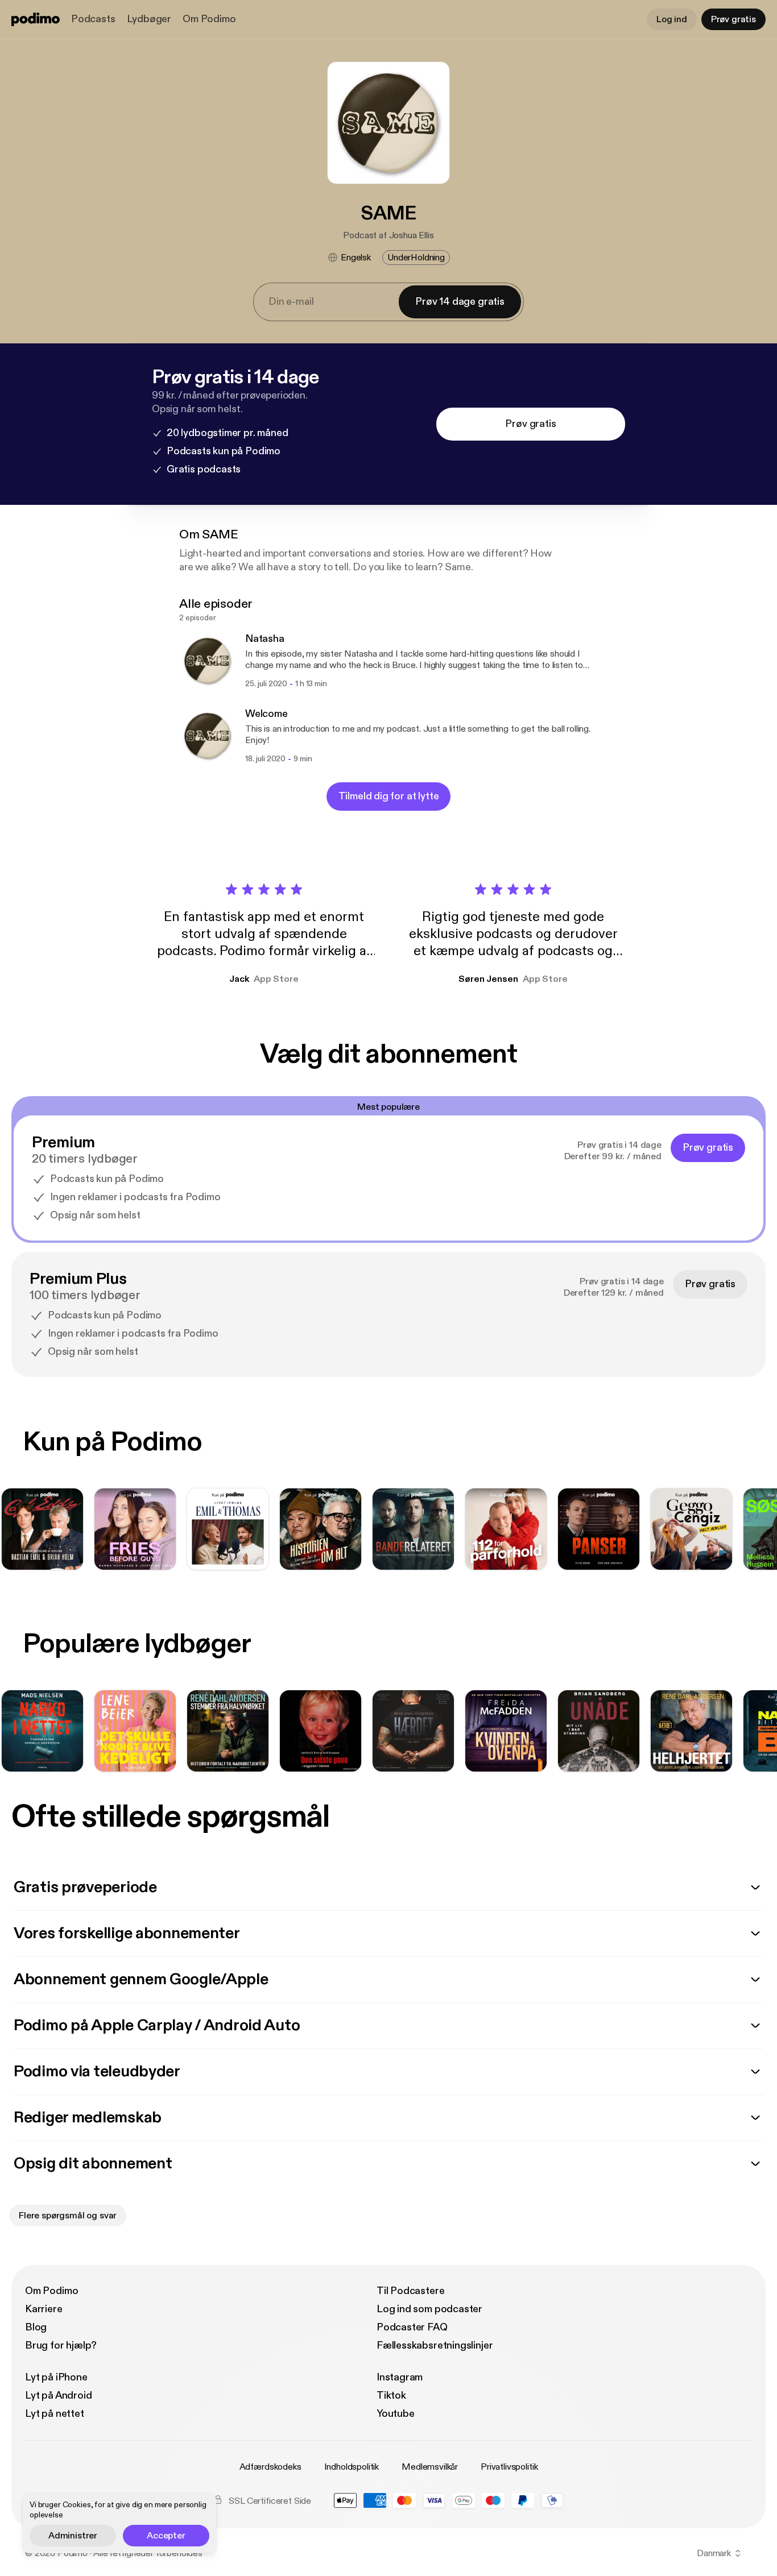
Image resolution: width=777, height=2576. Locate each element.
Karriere (44, 2309)
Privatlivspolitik (509, 2467)
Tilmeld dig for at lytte (389, 796)
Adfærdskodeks (270, 2467)
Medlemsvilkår (430, 2467)
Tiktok (391, 2395)
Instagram (400, 2377)
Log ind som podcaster (429, 2309)
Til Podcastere (410, 2291)
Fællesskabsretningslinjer (435, 2345)
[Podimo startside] (36, 19)
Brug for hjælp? (61, 2345)
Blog (36, 2327)
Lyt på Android (58, 2395)
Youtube (396, 2414)
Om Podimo (209, 19)
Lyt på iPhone (56, 2377)
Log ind (672, 19)
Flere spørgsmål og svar (68, 2216)
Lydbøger (149, 19)
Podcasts (93, 19)
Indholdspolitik (352, 2467)
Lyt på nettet (55, 2414)
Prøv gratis (733, 19)
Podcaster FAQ (412, 2327)
